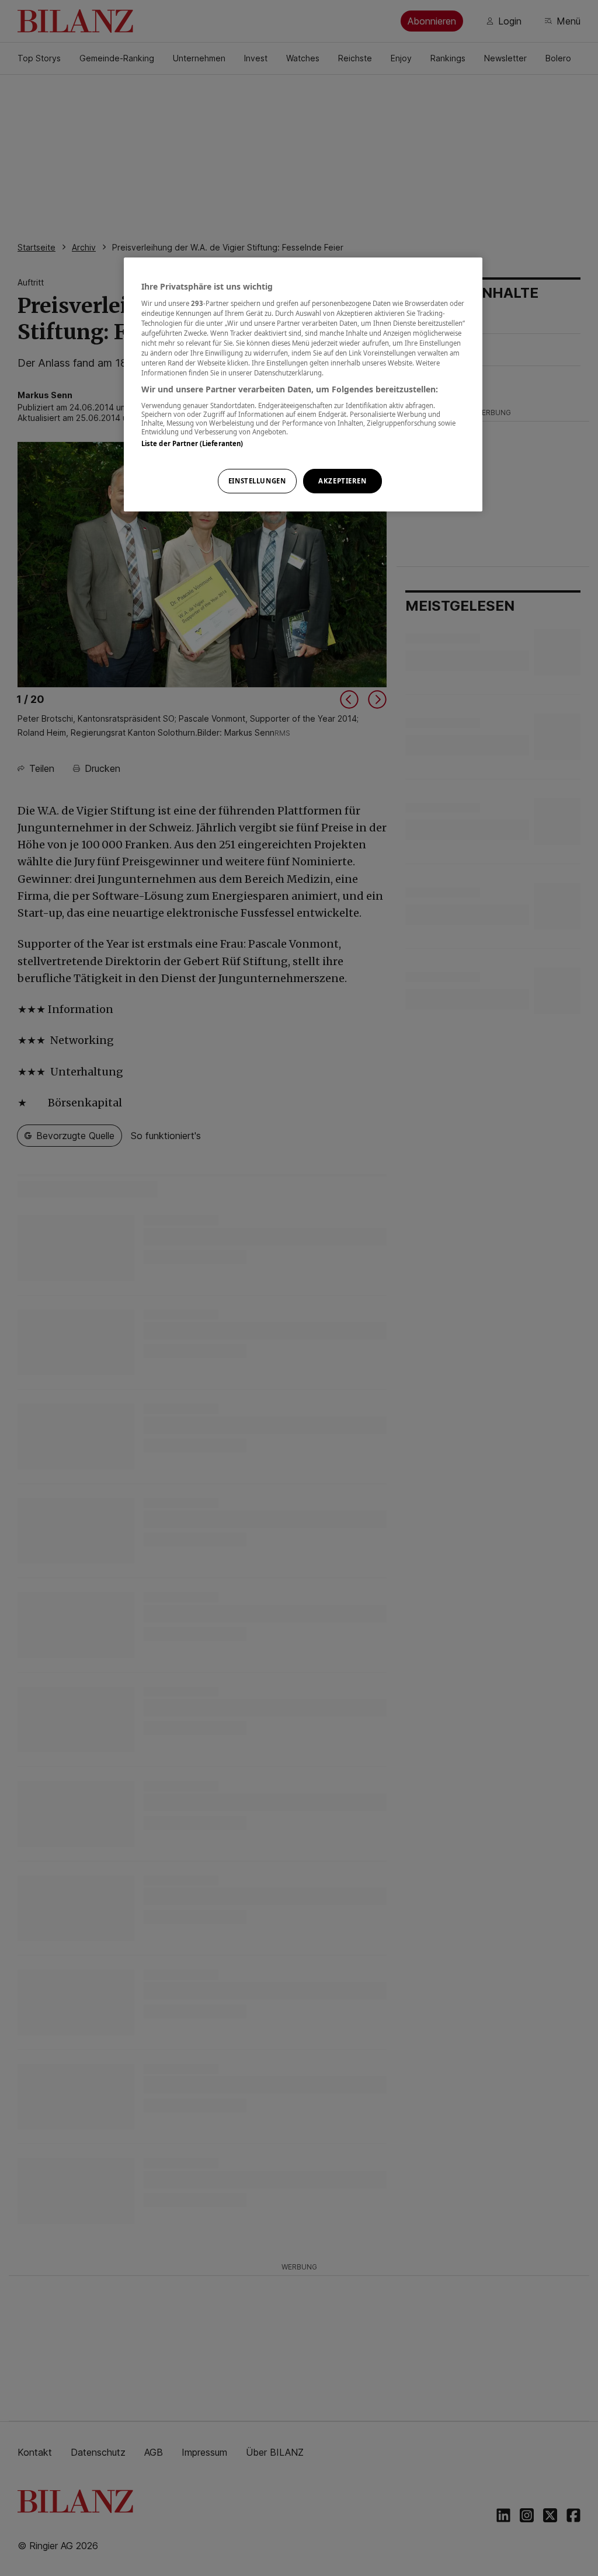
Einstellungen (257, 481)
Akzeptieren (342, 481)
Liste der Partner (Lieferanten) (192, 443)
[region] (303, 384)
